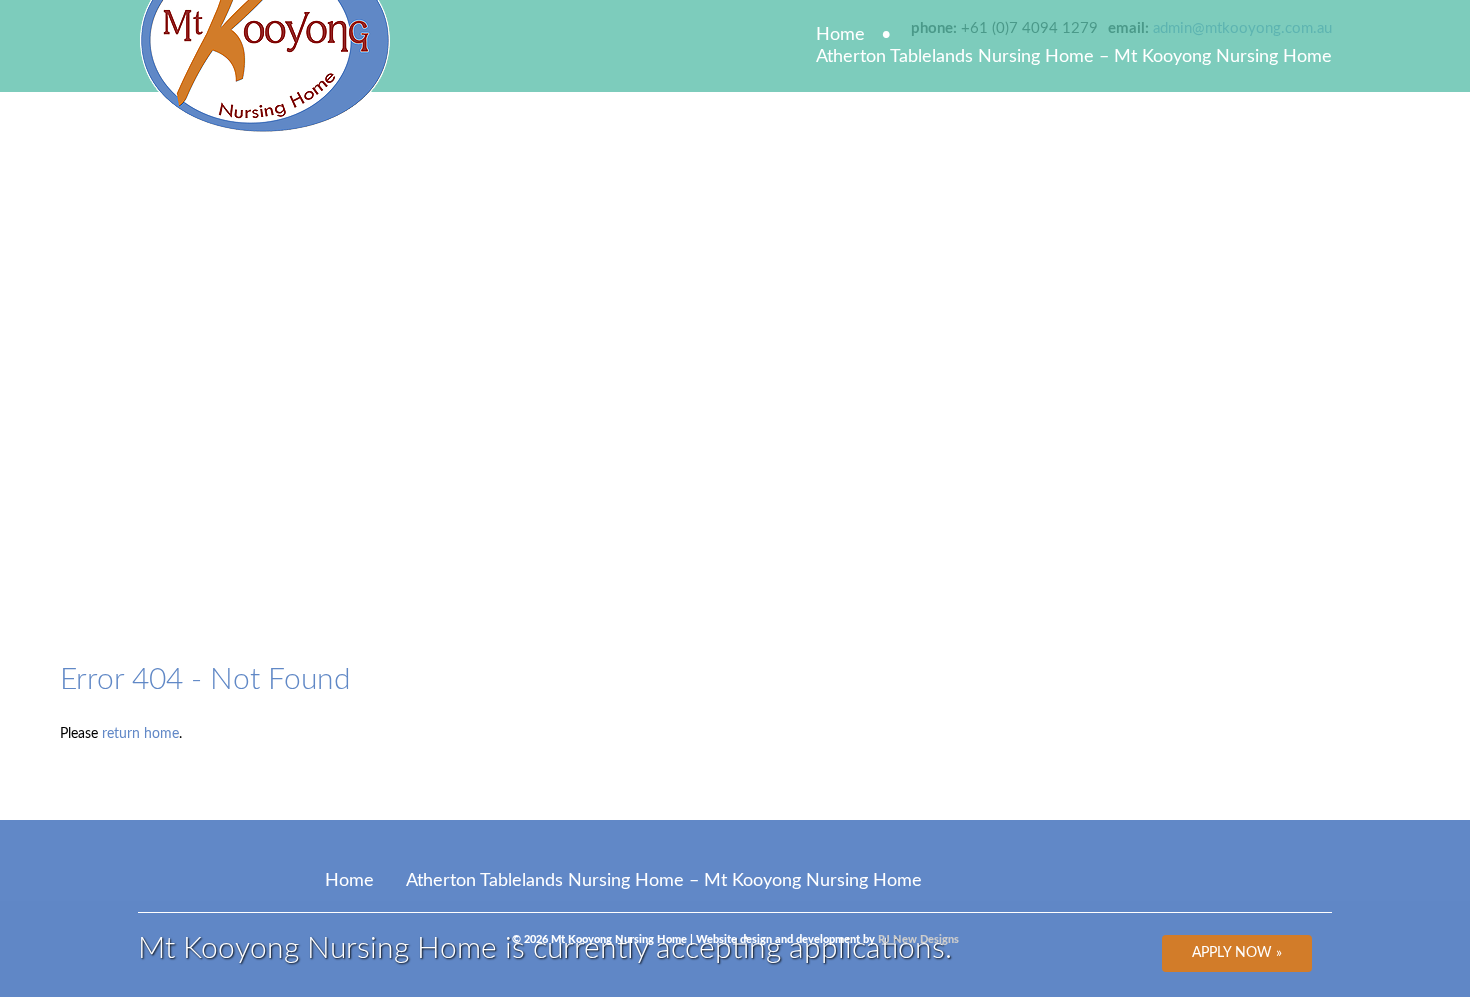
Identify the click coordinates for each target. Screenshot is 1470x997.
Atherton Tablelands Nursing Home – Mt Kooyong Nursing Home (1074, 57)
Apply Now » (1237, 953)
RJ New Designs (918, 939)
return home (140, 734)
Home (840, 35)
